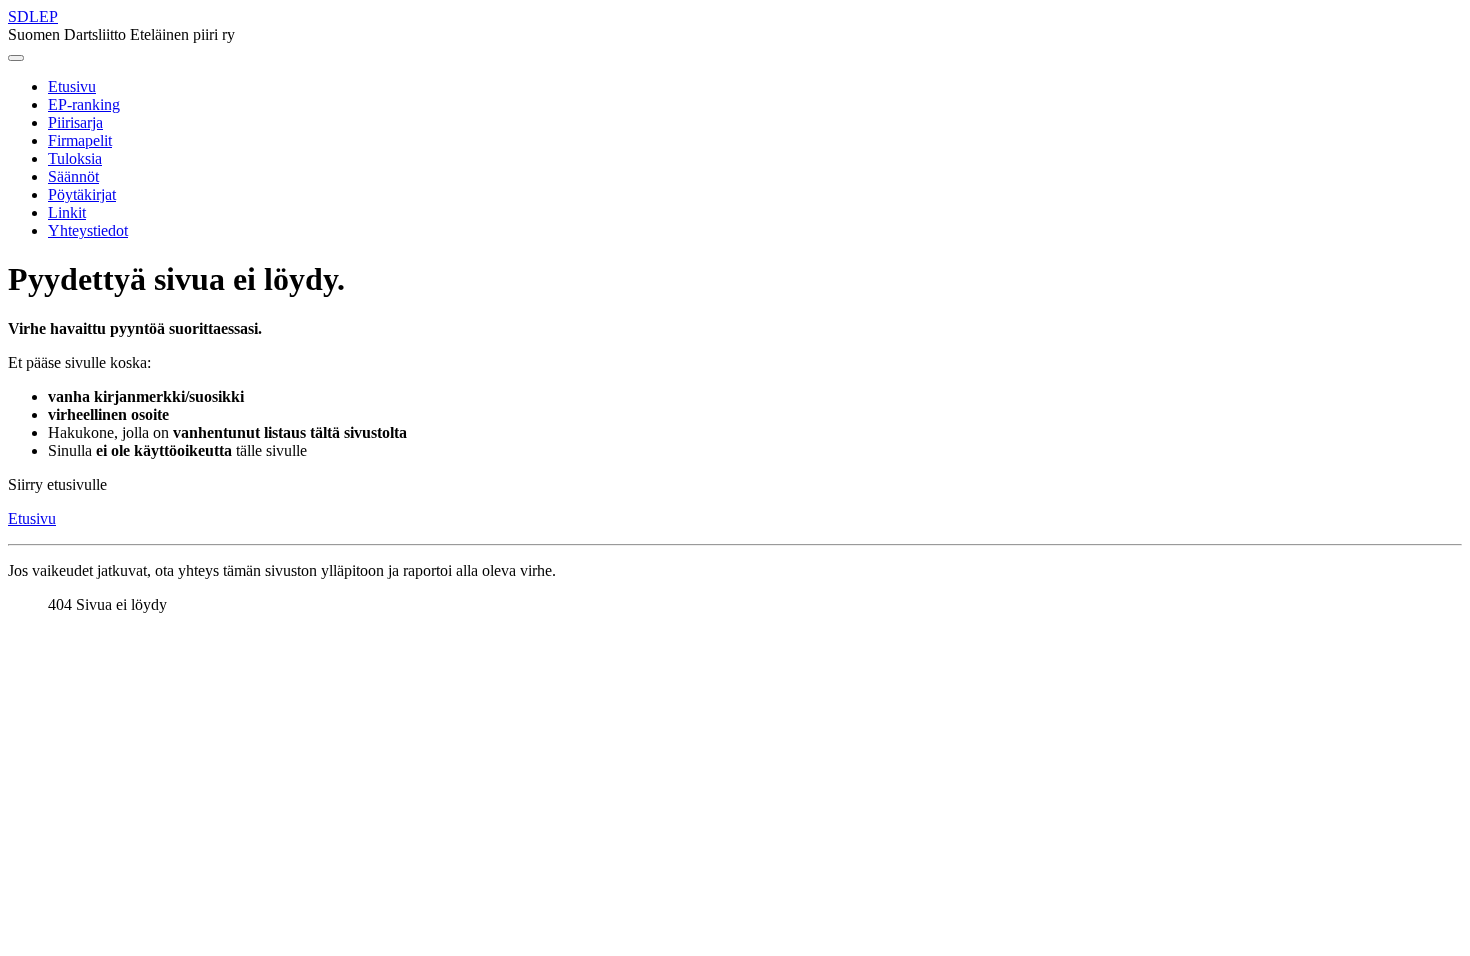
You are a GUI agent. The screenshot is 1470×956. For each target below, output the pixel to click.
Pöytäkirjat (82, 194)
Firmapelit (80, 140)
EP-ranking (84, 104)
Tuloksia (75, 158)
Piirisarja (75, 122)
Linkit (67, 212)
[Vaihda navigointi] (16, 58)
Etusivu (72, 86)
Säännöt (73, 176)
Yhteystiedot (88, 230)
